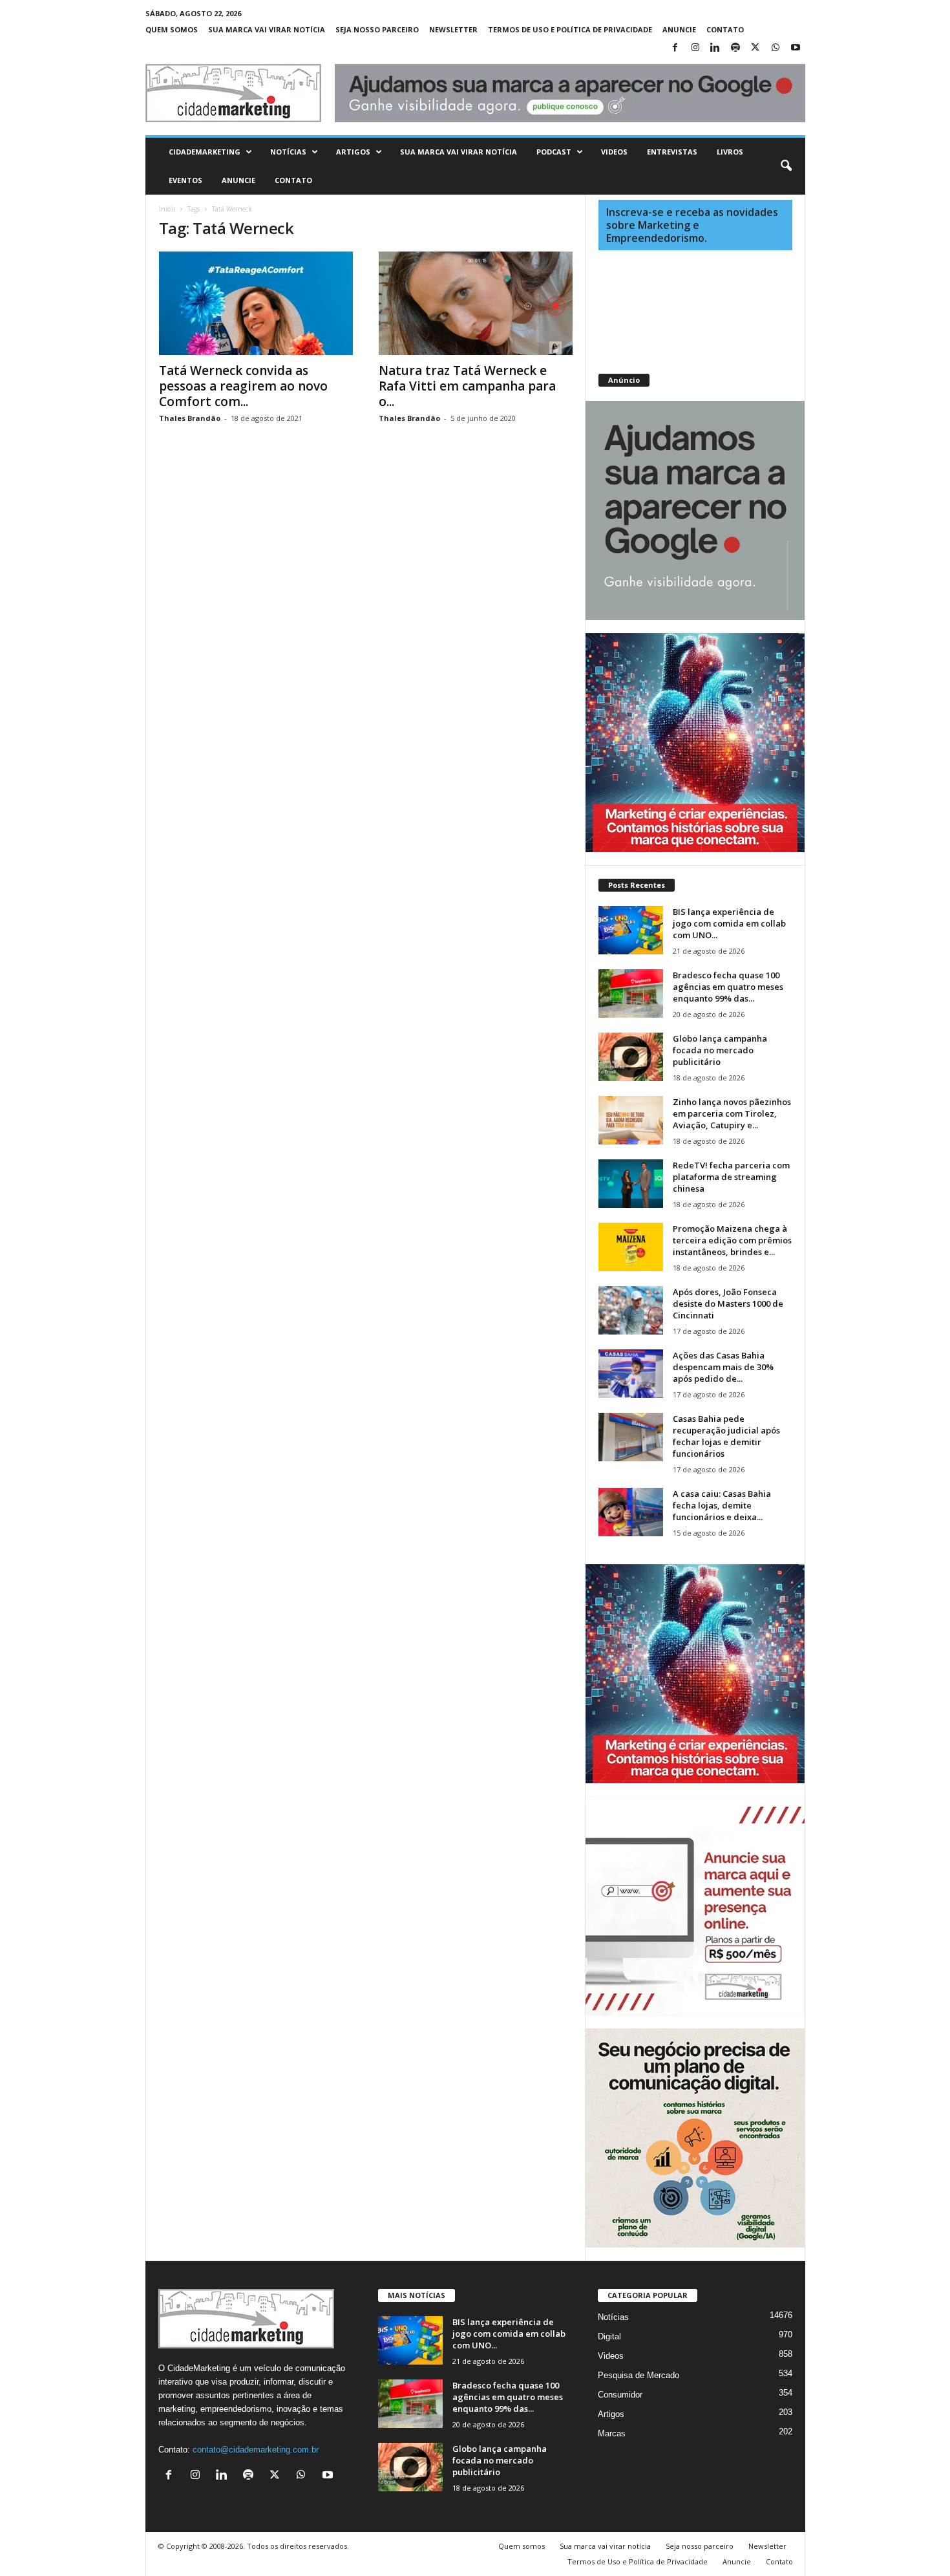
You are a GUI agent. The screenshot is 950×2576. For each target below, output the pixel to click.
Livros (730, 152)
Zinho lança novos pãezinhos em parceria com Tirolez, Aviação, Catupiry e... (732, 1113)
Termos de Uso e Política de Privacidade (570, 29)
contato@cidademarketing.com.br (256, 2450)
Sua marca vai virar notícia (267, 29)
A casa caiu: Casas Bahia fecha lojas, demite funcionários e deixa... (722, 1505)
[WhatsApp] (776, 48)
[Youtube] (796, 48)
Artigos (353, 152)
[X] (755, 48)
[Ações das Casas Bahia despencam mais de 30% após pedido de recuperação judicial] (631, 1374)
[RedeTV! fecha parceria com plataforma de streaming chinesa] (631, 1184)
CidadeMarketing (205, 152)
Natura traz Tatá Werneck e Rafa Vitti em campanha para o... (467, 386)
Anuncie (679, 29)
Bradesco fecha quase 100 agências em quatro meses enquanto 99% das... (728, 987)
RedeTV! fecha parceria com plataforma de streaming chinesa (731, 1177)
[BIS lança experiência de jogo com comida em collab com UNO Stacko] (631, 930)
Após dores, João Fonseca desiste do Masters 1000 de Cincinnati (728, 1304)
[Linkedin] (715, 48)
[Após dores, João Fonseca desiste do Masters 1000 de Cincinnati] (631, 1310)
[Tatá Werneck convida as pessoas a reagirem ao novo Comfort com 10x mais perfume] (256, 303)
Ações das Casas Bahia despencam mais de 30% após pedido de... (723, 1367)
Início (167, 209)
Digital (609, 2336)
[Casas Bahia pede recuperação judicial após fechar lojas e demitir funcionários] (631, 1437)
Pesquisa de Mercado (639, 2375)
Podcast (554, 152)
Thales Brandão (190, 418)
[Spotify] (735, 48)
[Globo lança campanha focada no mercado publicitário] (631, 1057)
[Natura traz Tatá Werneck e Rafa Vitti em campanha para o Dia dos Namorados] (476, 303)
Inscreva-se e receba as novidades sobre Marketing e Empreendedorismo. (692, 225)
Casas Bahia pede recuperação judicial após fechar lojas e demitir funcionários (726, 1436)
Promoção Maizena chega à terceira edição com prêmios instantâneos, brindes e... (732, 1240)
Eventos (185, 180)
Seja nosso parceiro (377, 29)
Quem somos (172, 29)
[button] (786, 166)
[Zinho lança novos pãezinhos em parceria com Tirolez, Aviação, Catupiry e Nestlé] (631, 1120)
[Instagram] (695, 48)
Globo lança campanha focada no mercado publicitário (720, 1050)
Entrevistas (672, 152)
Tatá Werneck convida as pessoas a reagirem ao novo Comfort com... (243, 386)
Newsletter (453, 29)
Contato (725, 29)
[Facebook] (675, 48)
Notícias (288, 152)
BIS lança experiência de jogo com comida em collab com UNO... (729, 923)
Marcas (612, 2433)
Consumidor (620, 2395)
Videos (614, 152)
